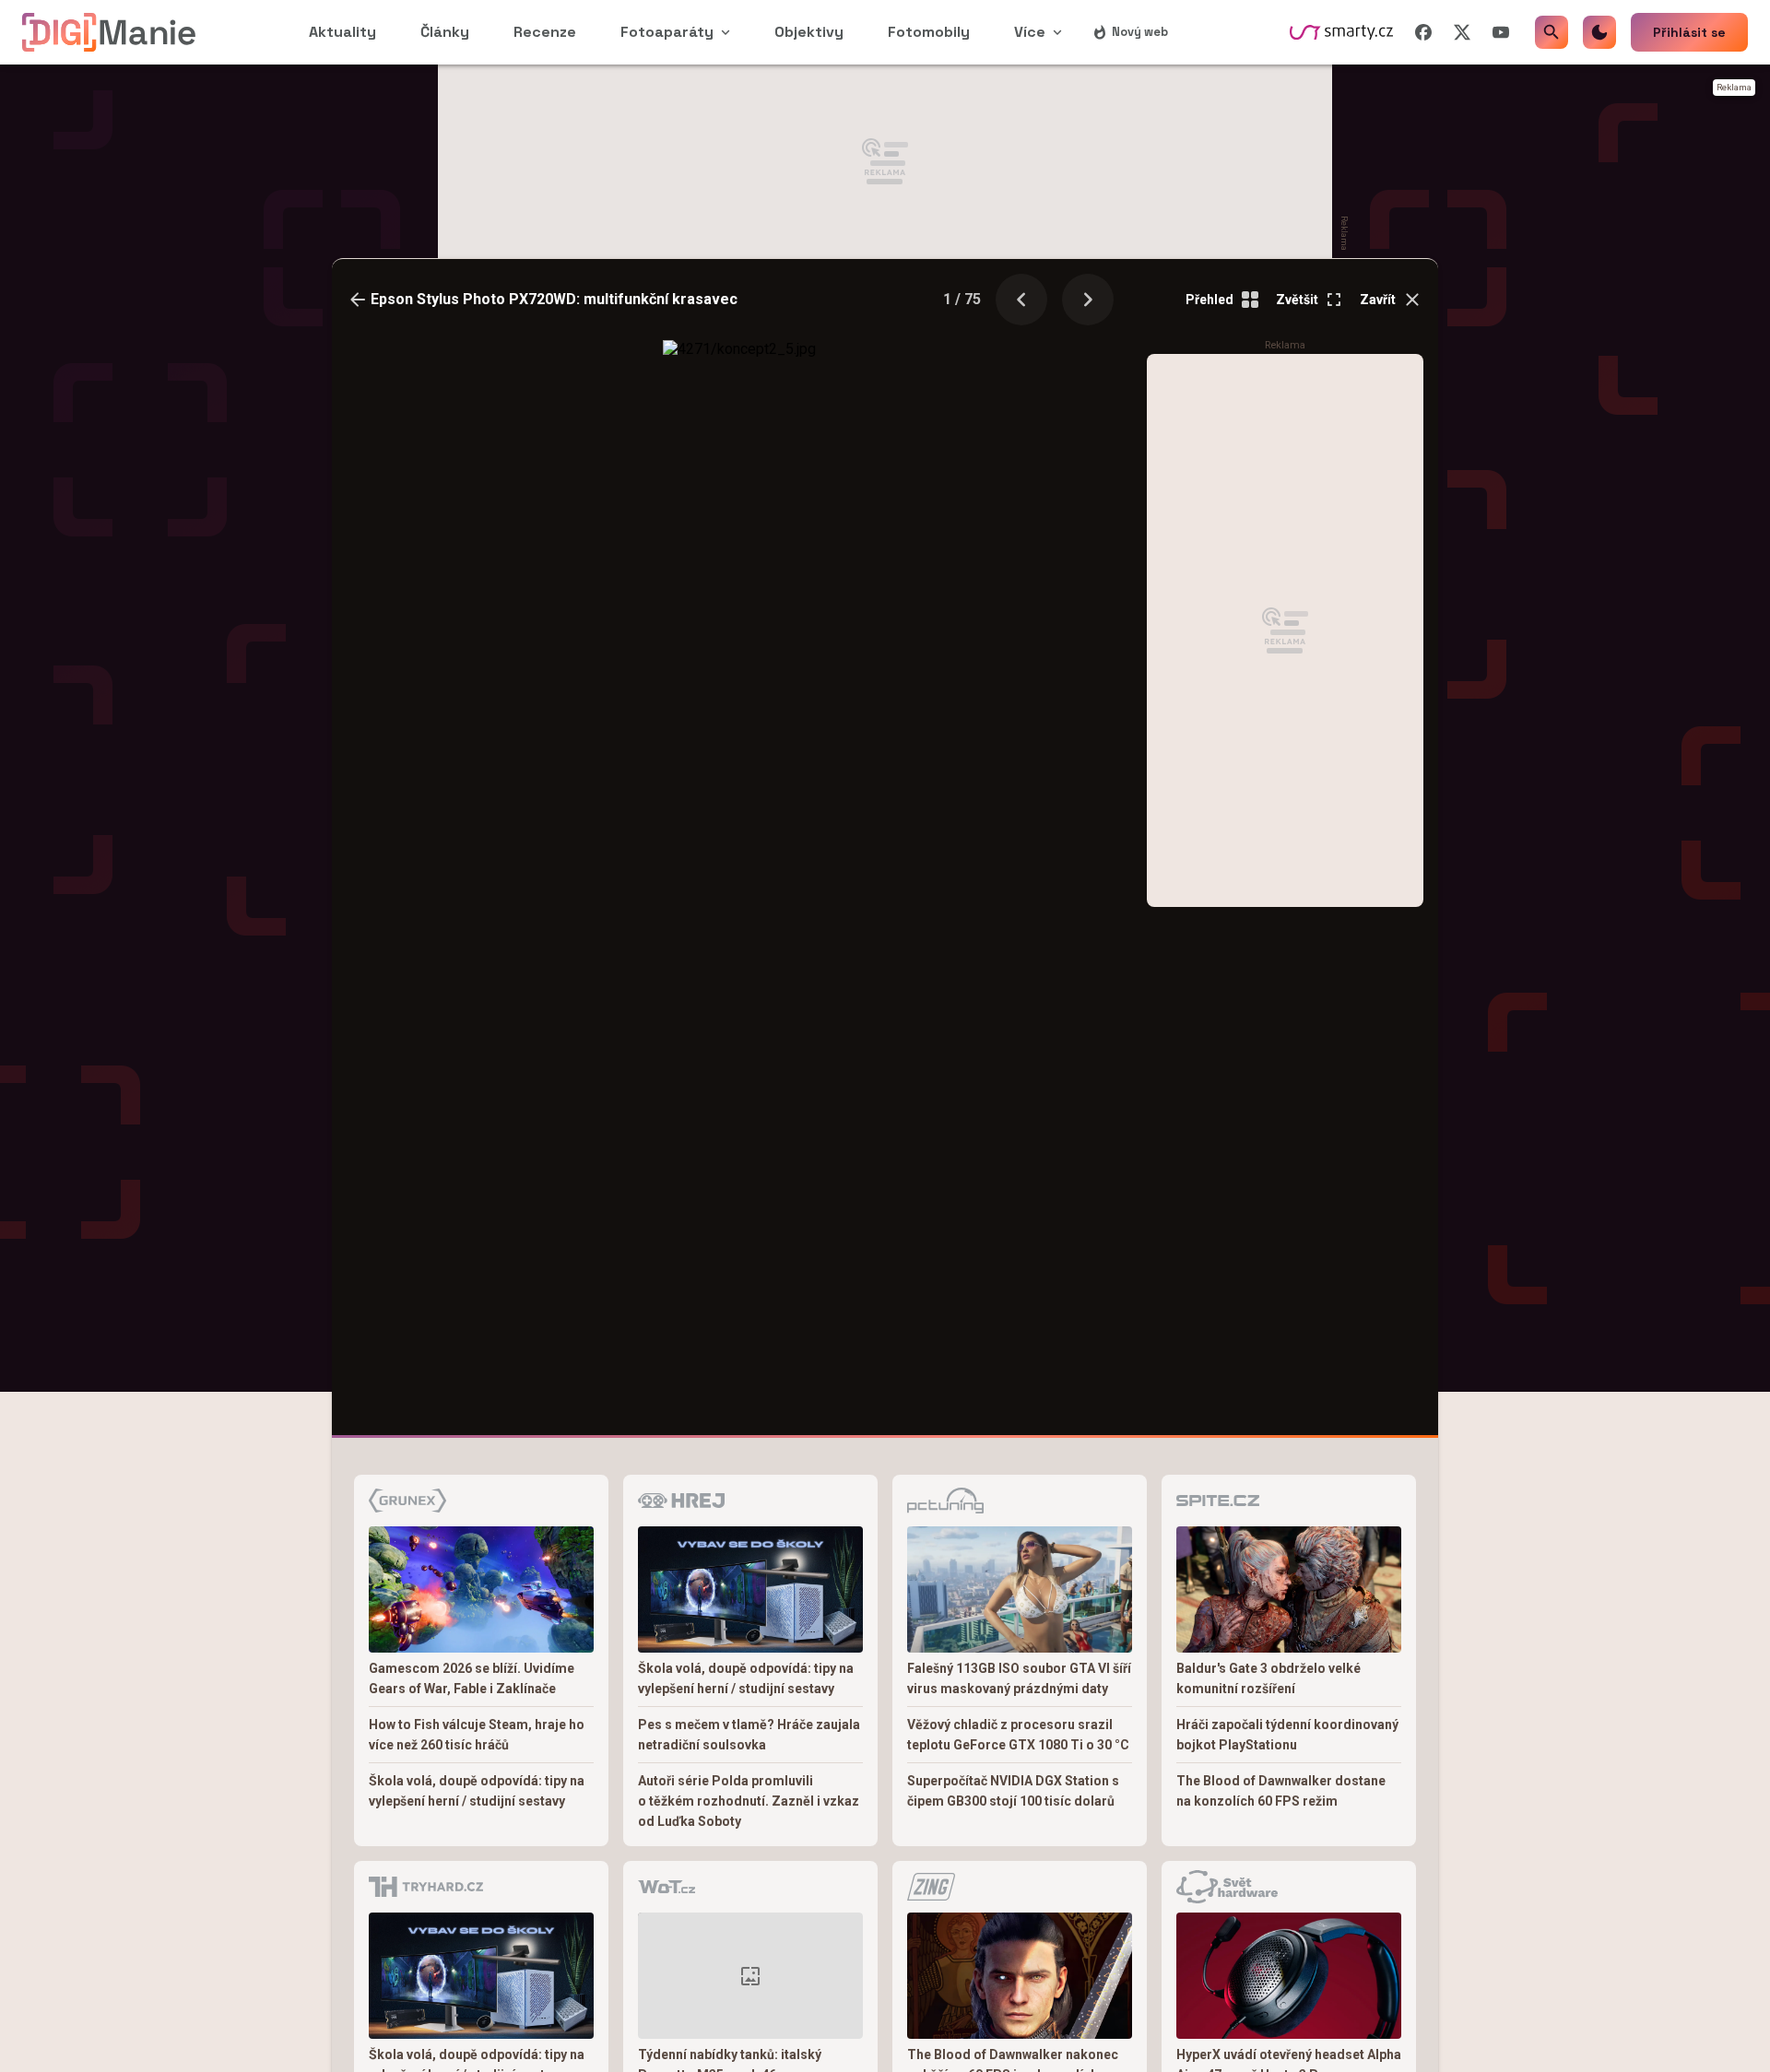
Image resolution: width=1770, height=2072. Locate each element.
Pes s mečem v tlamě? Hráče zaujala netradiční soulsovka (749, 1735)
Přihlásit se (1689, 32)
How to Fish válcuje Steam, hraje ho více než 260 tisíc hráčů (477, 1735)
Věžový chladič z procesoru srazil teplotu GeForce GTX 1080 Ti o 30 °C (1018, 1735)
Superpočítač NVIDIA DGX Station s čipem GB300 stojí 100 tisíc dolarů (1013, 1791)
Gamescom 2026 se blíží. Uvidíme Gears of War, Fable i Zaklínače (472, 1678)
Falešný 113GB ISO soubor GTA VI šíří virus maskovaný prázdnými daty (1019, 1678)
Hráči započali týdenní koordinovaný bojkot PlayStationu (1287, 1735)
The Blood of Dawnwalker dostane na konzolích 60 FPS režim (1281, 1791)
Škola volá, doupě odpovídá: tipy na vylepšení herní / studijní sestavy (477, 1791)
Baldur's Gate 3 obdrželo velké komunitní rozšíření (1268, 1678)
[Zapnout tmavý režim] (1599, 32)
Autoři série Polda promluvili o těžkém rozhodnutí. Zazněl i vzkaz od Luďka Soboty (749, 1801)
